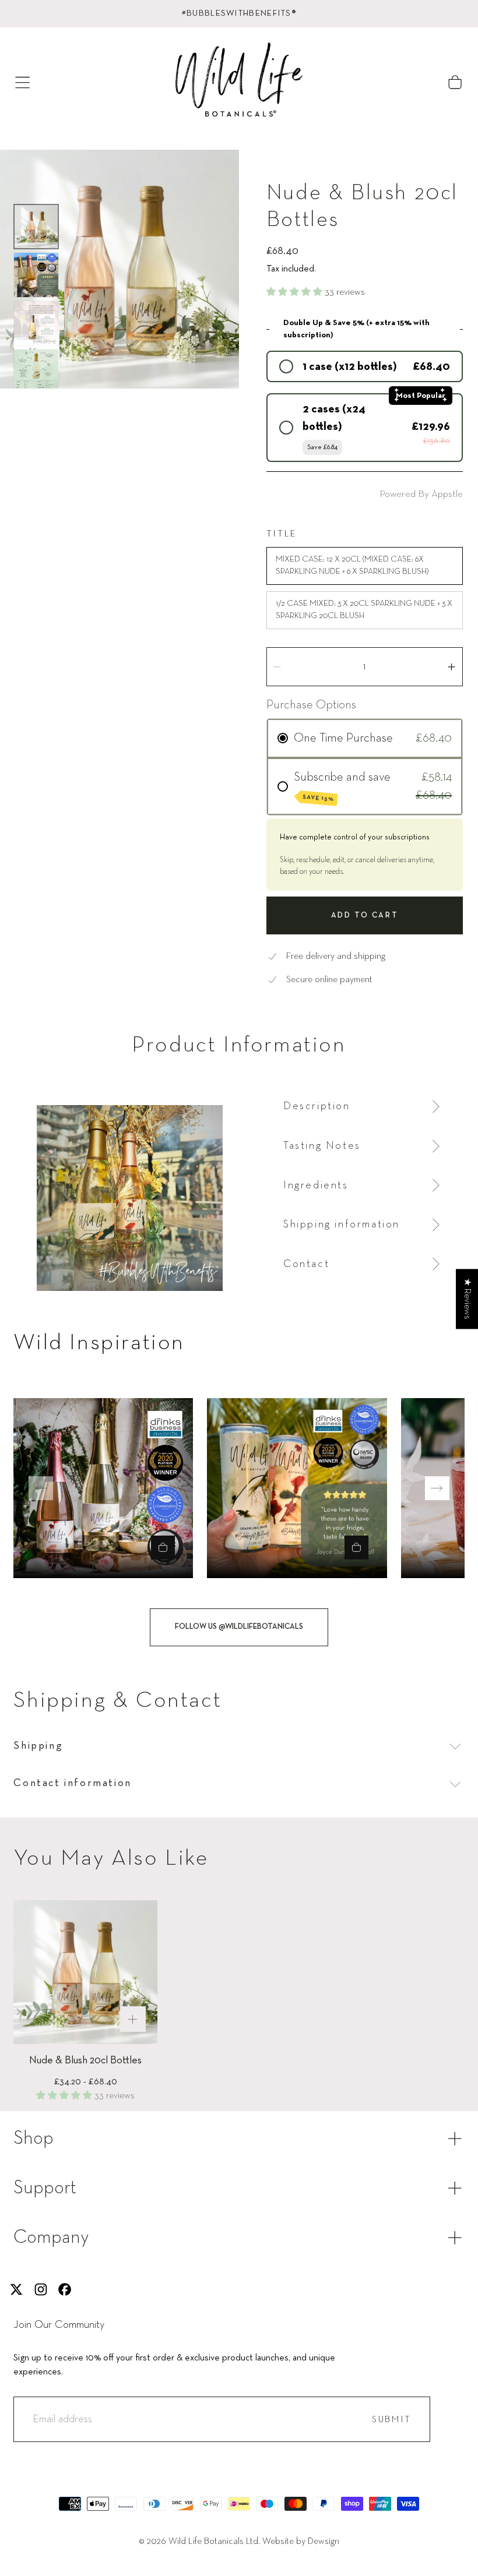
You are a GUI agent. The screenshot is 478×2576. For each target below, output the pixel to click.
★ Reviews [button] (467, 1299)
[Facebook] (65, 2289)
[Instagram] (41, 2289)
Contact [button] (306, 1264)
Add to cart (365, 915)
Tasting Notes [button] (322, 1146)
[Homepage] (239, 82)
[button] (22, 82)
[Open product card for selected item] (163, 1548)
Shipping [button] (38, 1746)
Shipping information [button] (342, 1225)
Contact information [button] (72, 1783)
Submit (392, 2420)
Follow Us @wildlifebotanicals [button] (239, 1627)
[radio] (365, 366)
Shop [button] (34, 2139)
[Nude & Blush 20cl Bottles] (85, 1972)
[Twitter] (16, 2289)
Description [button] (317, 1106)
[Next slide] (437, 1488)
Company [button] (51, 2238)
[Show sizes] (133, 2019)
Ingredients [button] (316, 1185)
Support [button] (45, 2188)
